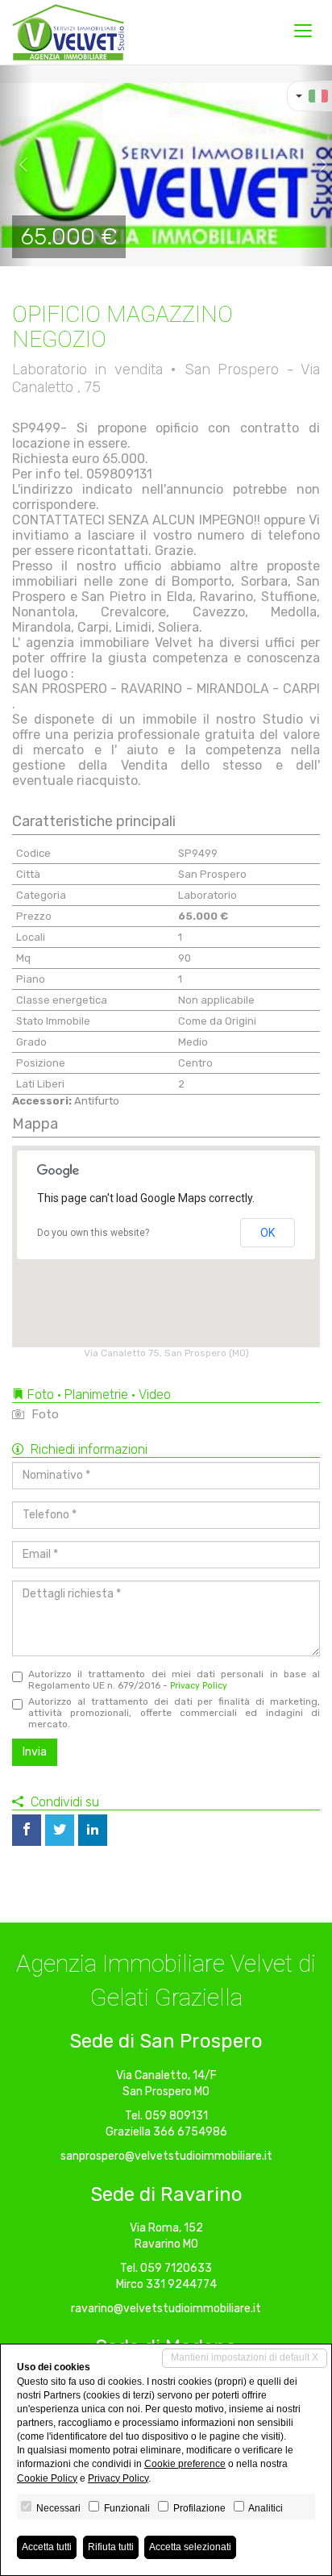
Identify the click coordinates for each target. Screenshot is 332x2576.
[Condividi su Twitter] (60, 1830)
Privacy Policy (199, 1686)
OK (268, 1233)
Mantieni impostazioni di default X (245, 2357)
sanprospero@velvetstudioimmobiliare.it (166, 2156)
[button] (17, 165)
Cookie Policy (47, 2478)
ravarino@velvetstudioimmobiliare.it (166, 2309)
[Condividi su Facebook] (27, 1830)
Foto (44, 1414)
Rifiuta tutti (111, 2547)
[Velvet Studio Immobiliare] (68, 32)
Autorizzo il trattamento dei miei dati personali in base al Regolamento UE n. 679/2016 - (174, 1680)
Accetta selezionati (190, 2547)
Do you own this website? (93, 1233)
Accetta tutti (47, 2547)
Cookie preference (185, 2464)
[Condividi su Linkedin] (93, 1830)
